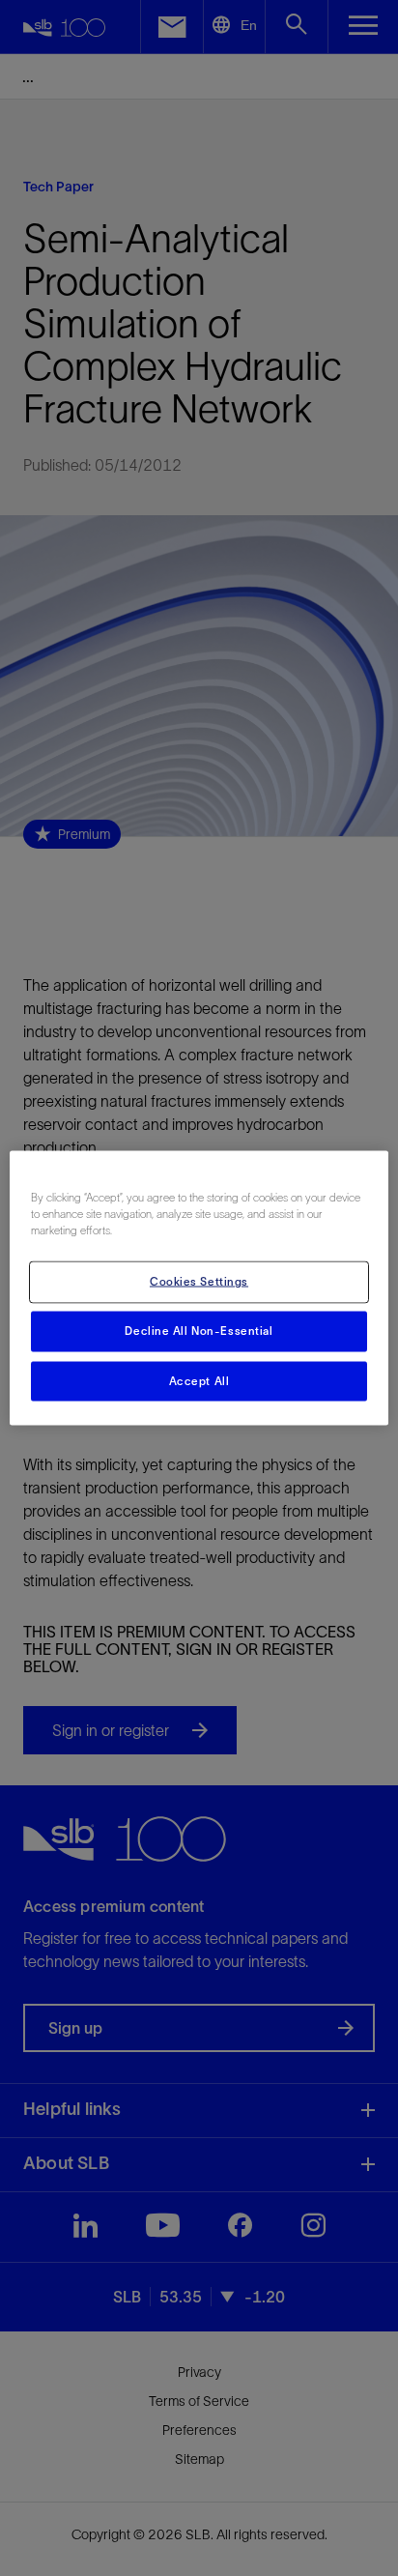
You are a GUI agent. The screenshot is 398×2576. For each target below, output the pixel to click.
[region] (199, 1288)
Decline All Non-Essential (199, 1330)
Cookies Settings (199, 1281)
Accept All (199, 1380)
